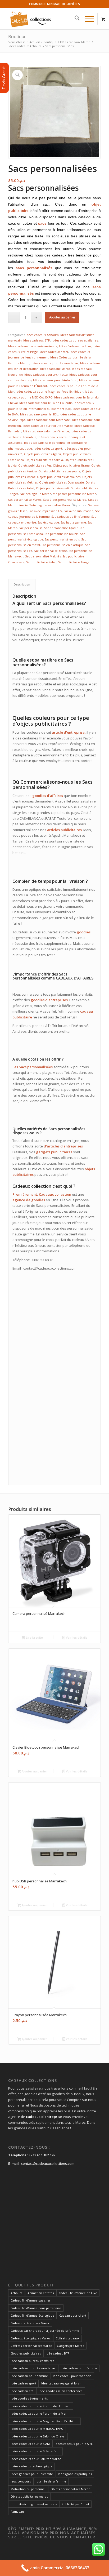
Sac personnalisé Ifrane (50, 551)
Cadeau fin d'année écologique (32, 2315)
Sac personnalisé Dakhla (62, 534)
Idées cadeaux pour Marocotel (49, 420)
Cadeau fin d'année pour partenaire (36, 2308)
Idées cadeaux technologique (31, 2466)
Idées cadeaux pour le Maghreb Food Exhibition (49, 391)
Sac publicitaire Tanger (74, 562)
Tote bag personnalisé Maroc (50, 505)
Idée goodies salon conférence (61, 2391)
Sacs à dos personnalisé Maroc (65, 500)
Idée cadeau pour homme (29, 2376)
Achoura (17, 2293)
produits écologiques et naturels (34, 2504)
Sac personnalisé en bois (62, 539)
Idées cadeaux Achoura (42, 335)
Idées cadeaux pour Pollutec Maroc (48, 426)
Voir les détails (76, 1637)
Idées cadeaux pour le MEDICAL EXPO (37, 2429)
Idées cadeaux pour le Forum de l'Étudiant (41, 2406)
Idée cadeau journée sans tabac (33, 2368)
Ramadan (17, 2511)
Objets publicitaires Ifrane (71, 465)
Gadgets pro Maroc (71, 2346)
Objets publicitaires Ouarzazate (62, 482)
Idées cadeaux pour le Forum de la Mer (39, 2413)
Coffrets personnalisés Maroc (31, 2346)
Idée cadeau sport (23, 2383)
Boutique (17, 37)
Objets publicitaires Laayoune (59, 471)
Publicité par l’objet (75, 2504)
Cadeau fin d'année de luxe (78, 2293)
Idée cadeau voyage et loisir (61, 2383)
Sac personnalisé (31, 528)
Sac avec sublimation (79, 511)
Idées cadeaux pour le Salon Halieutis (46, 403)
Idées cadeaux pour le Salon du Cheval (38, 2436)
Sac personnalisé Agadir (61, 528)
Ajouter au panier (62, 317)
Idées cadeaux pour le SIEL (39, 414)
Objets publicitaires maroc (29, 2496)
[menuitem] (74, 19)
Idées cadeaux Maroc (55, 369)
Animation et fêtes (41, 2293)
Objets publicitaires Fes (35, 465)
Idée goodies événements (29, 2398)
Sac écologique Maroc (35, 494)
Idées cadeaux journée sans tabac (55, 363)
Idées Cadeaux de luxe (75, 346)
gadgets (43, 1152)
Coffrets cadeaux (67, 2338)
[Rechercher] (74, 19)
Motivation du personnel (28, 2489)
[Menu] (87, 19)
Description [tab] (22, 584)
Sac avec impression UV (45, 511)
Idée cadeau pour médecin (72, 2376)
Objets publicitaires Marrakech (59, 477)
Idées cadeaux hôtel (54, 352)
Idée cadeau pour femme (79, 2368)
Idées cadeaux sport (48, 448)
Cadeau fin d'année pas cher (31, 2300)
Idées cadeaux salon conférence (46, 431)
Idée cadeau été (22, 2391)
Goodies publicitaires (26, 2353)
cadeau (87, 1011)
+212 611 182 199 (42, 2155)
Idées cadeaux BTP (37, 340)
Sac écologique (48, 522)
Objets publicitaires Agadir (43, 454)
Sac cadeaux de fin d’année (71, 516)
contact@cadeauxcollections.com (48, 2163)
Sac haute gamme (73, 522)
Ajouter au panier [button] (34, 1771)
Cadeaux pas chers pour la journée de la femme (45, 2331)
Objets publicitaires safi (52, 488)
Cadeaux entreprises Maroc (30, 2323)
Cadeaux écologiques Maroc (31, 2338)
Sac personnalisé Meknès (43, 556)
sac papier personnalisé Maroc (74, 494)
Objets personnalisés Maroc (70, 2489)
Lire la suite (34, 1637)
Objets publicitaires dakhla (44, 460)
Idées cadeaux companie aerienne (33, 346)
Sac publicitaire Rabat (41, 562)
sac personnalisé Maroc (25, 500)
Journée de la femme (51, 2481)
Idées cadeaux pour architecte (46, 374)
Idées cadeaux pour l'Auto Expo (55, 380)
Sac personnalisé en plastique (63, 545)
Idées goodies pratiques (75, 2474)
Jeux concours (21, 2481)
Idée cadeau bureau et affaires (32, 2361)
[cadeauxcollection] (45, 19)
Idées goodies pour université (32, 2474)
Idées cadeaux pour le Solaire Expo (35, 2451)
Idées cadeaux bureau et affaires (75, 340)
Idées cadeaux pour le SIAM (30, 2444)
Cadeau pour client (73, 2315)
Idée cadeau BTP (58, 2353)
